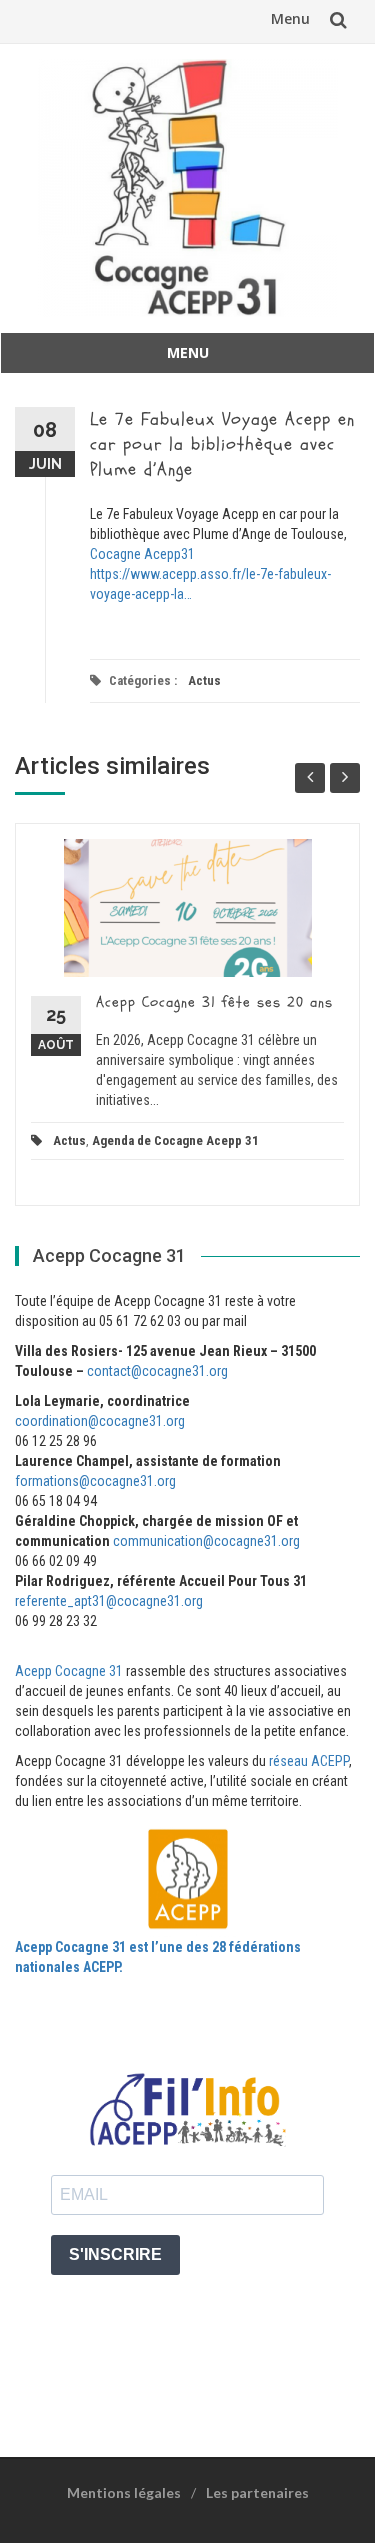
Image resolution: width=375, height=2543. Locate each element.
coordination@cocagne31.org (100, 1421)
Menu (290, 18)
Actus (204, 680)
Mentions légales (124, 2492)
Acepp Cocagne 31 (69, 1671)
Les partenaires (257, 2492)
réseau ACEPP (309, 1761)
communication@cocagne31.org (206, 1541)
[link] (142, 554)
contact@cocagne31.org (157, 1371)
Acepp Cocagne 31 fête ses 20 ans (214, 1002)
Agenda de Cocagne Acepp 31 (175, 1140)
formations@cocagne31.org (95, 1481)
